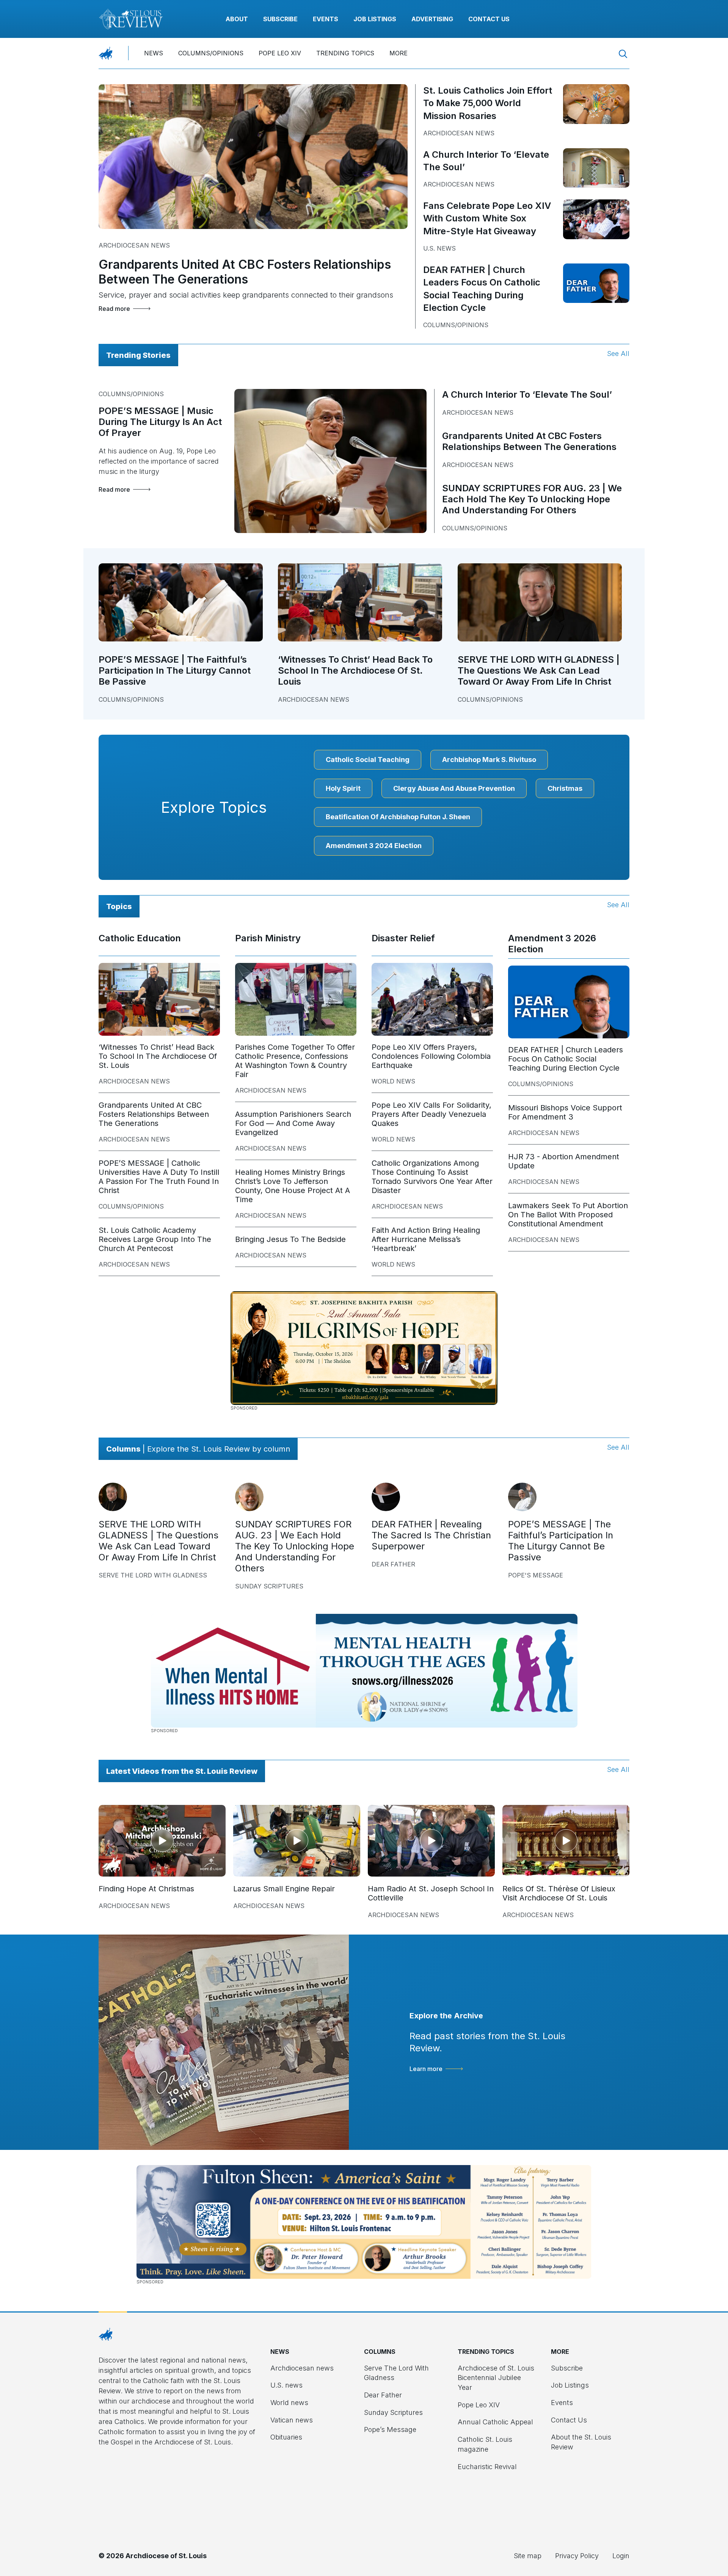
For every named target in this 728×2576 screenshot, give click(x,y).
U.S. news (439, 248)
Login (621, 2556)
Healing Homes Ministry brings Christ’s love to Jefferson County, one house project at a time (293, 1186)
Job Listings (375, 19)
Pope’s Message (390, 2429)
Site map (528, 2556)
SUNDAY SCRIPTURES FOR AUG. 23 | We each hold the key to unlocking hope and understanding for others (532, 499)
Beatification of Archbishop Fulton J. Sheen (398, 817)
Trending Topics (345, 53)
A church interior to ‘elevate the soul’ (527, 394)
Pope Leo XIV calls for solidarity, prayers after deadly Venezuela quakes (431, 1114)
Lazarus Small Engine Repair (284, 1889)
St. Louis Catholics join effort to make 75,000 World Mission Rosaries (488, 103)
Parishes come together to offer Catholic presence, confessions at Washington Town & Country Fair (295, 1061)
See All (618, 354)
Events (326, 19)
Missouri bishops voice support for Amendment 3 (565, 1112)
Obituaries (286, 2437)
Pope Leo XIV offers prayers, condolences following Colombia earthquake (431, 1056)
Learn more (426, 2069)
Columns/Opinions (211, 53)
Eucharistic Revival (487, 2467)
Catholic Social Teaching (368, 760)
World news (393, 1081)
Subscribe (280, 19)
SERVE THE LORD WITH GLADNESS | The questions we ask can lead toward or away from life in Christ (539, 670)
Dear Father (393, 1564)
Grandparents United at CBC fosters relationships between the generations (245, 272)
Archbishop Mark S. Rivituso (489, 760)
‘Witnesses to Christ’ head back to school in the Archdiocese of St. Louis (355, 670)
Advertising (432, 19)
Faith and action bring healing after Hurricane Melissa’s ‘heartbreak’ (426, 1239)
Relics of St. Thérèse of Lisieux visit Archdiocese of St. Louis (559, 1893)
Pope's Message (536, 1575)
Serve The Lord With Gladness (153, 1575)
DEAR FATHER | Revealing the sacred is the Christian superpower (431, 1535)
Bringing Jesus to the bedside (290, 1239)
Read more (114, 309)
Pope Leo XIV (280, 53)
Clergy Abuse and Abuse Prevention (454, 788)
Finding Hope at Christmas (146, 1889)
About (237, 19)
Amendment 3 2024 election (374, 846)
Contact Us (489, 19)
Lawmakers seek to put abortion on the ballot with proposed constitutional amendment (568, 1215)
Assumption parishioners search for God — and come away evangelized (293, 1123)
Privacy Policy (577, 2556)
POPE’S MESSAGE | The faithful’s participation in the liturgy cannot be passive (175, 670)
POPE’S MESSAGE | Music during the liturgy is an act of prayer (160, 422)
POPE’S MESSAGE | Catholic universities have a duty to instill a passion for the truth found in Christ (159, 1177)
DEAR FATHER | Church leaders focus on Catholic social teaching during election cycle (566, 1059)
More (399, 53)
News (154, 53)
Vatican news (292, 2420)
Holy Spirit (343, 788)
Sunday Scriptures (269, 1586)
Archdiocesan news (134, 245)
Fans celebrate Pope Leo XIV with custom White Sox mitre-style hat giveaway (487, 218)
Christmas (565, 788)
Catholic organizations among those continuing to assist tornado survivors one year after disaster (432, 1177)
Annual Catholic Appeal (495, 2422)
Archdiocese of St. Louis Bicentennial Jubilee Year (496, 2378)
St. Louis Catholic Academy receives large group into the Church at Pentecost (155, 1239)
